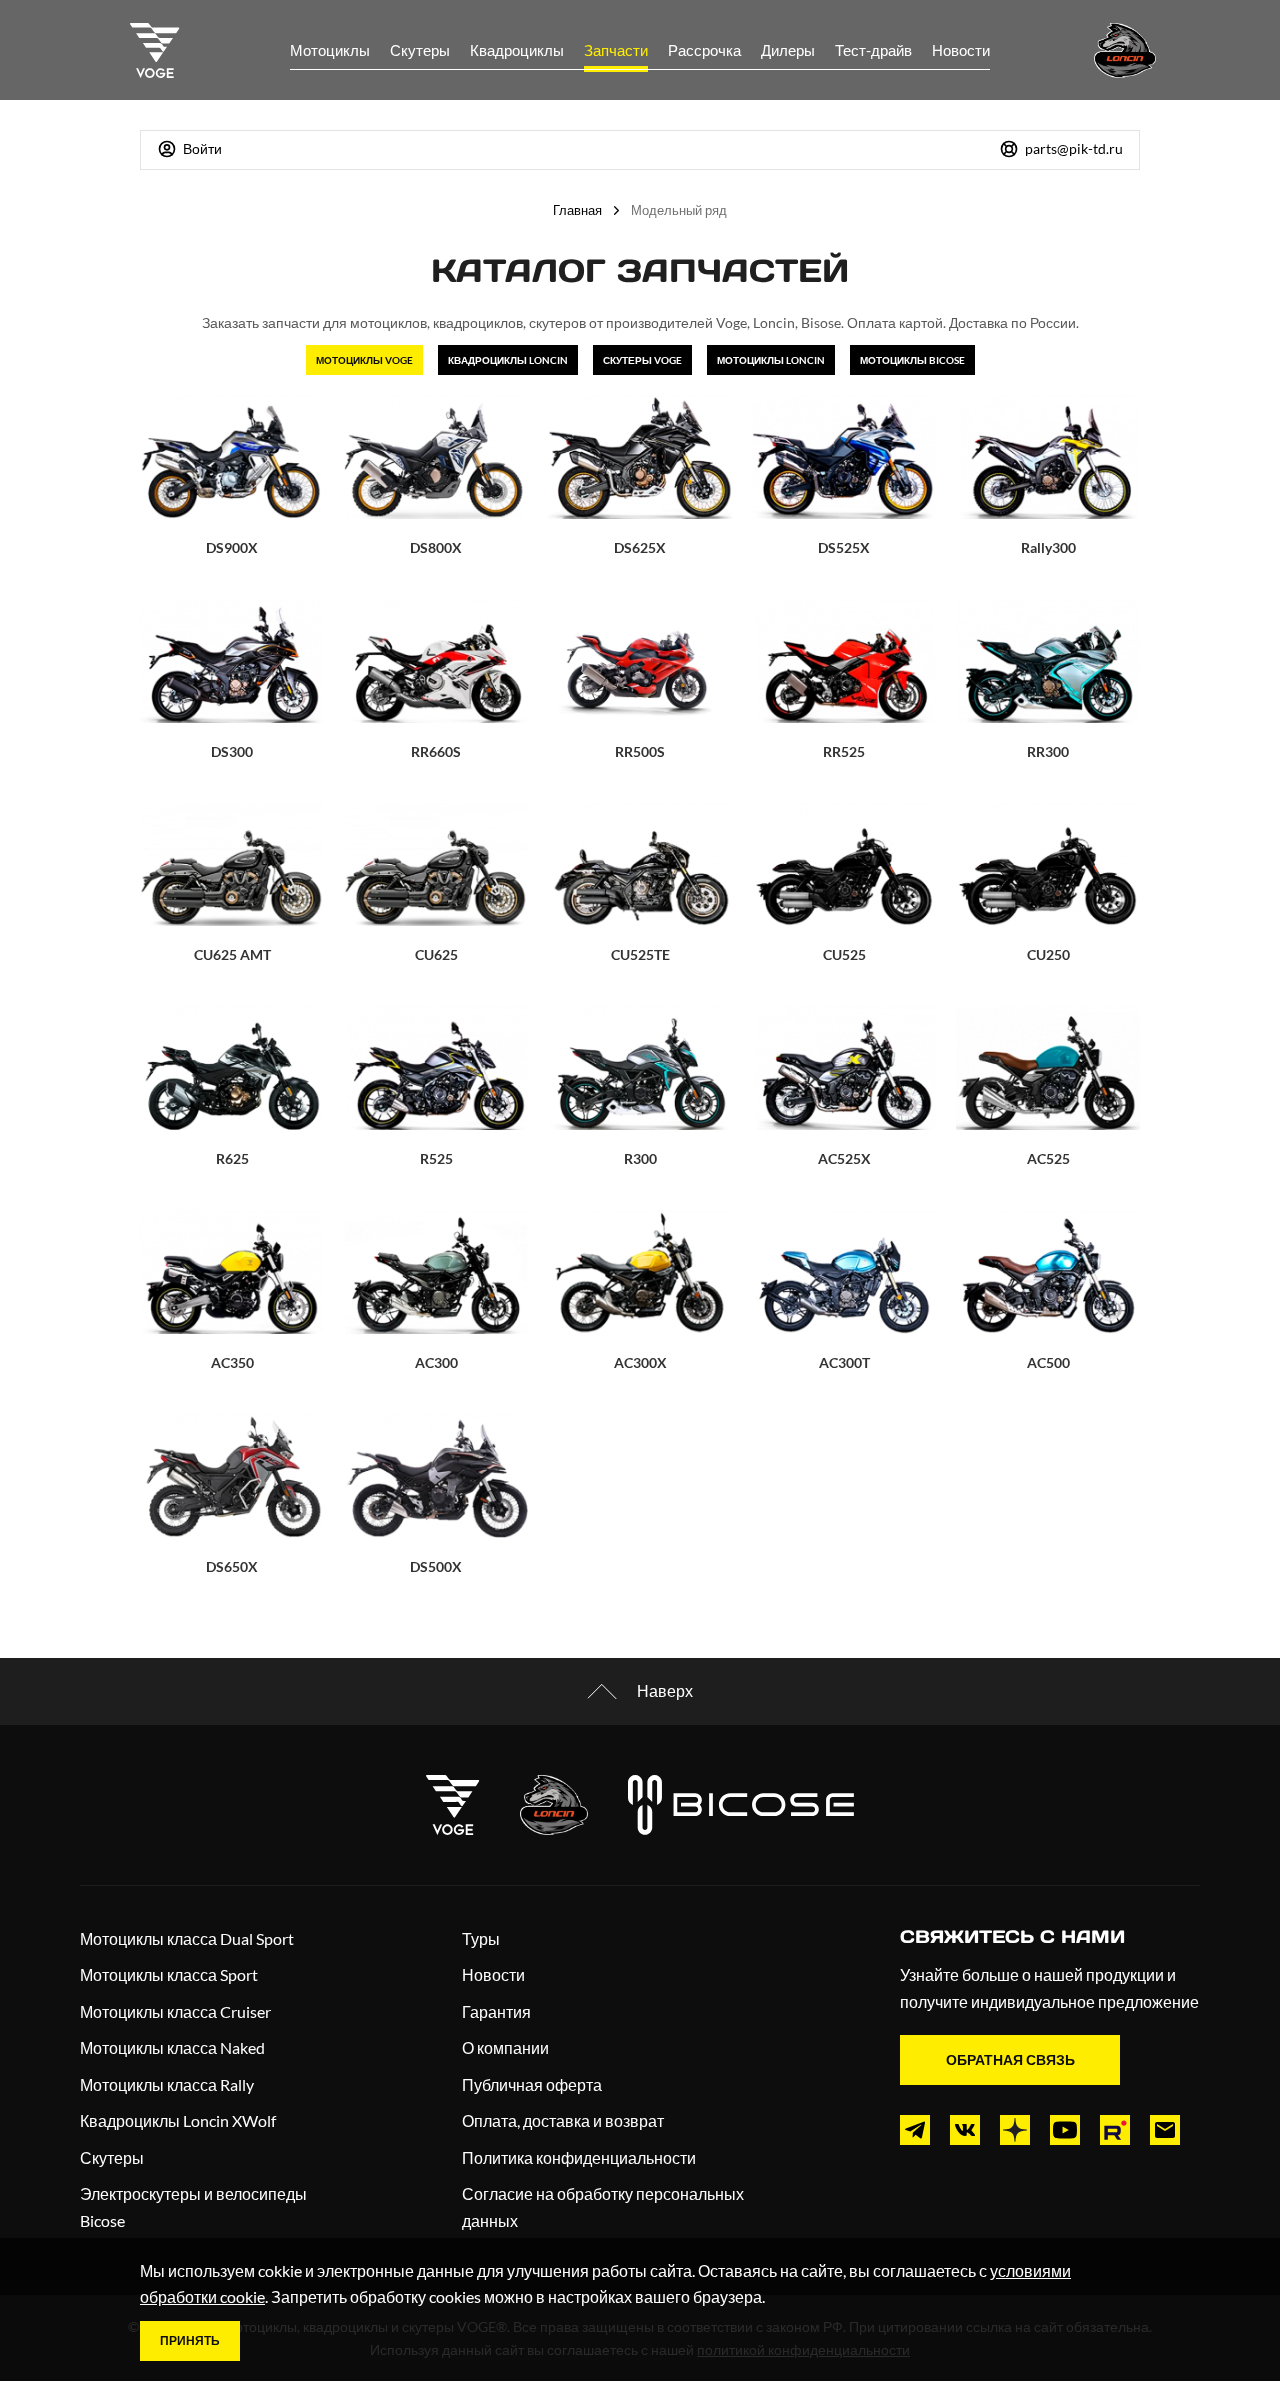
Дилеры (788, 50)
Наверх (665, 1690)
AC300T (844, 1362)
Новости (961, 50)
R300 (640, 1158)
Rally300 (1048, 547)
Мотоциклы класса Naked (172, 2047)
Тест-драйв (873, 50)
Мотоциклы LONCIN (771, 360)
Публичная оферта (532, 2084)
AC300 (436, 1362)
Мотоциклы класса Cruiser (175, 2011)
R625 (232, 1158)
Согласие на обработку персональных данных (603, 2207)
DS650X (232, 1566)
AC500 (1048, 1362)
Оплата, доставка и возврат (563, 2120)
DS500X (436, 1566)
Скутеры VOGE (642, 360)
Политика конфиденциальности (579, 2157)
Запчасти (616, 50)
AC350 (232, 1362)
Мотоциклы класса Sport (169, 1974)
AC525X (844, 1158)
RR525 (844, 751)
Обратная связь (1010, 2059)
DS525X (844, 547)
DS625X (640, 547)
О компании (505, 2047)
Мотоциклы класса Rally (167, 2084)
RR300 (1048, 751)
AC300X (640, 1362)
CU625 (436, 954)
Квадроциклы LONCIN (508, 360)
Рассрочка (704, 50)
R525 (436, 1158)
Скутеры (420, 50)
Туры (481, 1938)
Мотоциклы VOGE (364, 360)
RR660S (436, 751)
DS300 (232, 751)
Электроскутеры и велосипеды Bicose (193, 2207)
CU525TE (640, 954)
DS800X (436, 547)
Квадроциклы (517, 50)
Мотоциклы (330, 50)
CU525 (844, 954)
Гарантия (496, 2011)
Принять (190, 2340)
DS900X (232, 547)
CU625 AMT (232, 954)
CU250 (1048, 954)
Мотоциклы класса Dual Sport (187, 1938)
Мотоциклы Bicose (912, 360)
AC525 (1048, 1158)
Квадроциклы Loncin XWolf (178, 2120)
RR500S (640, 751)
